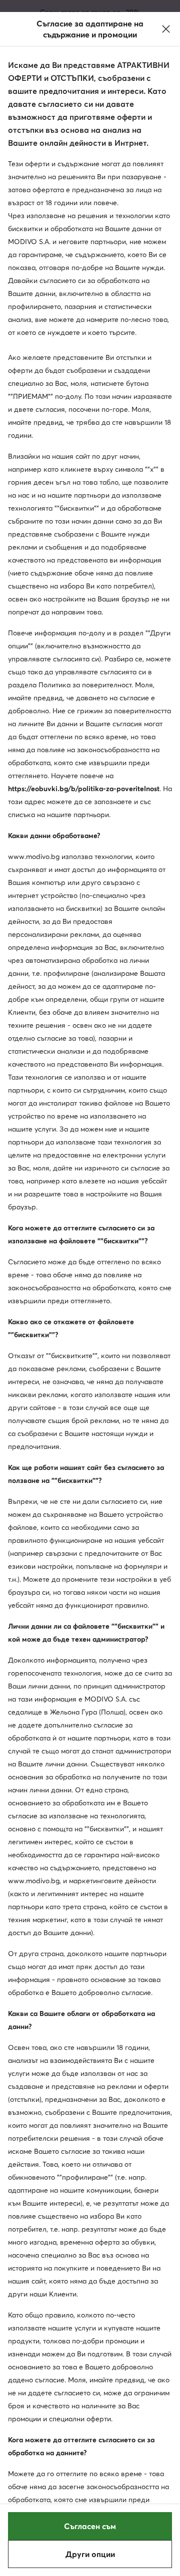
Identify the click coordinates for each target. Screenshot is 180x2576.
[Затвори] (166, 29)
